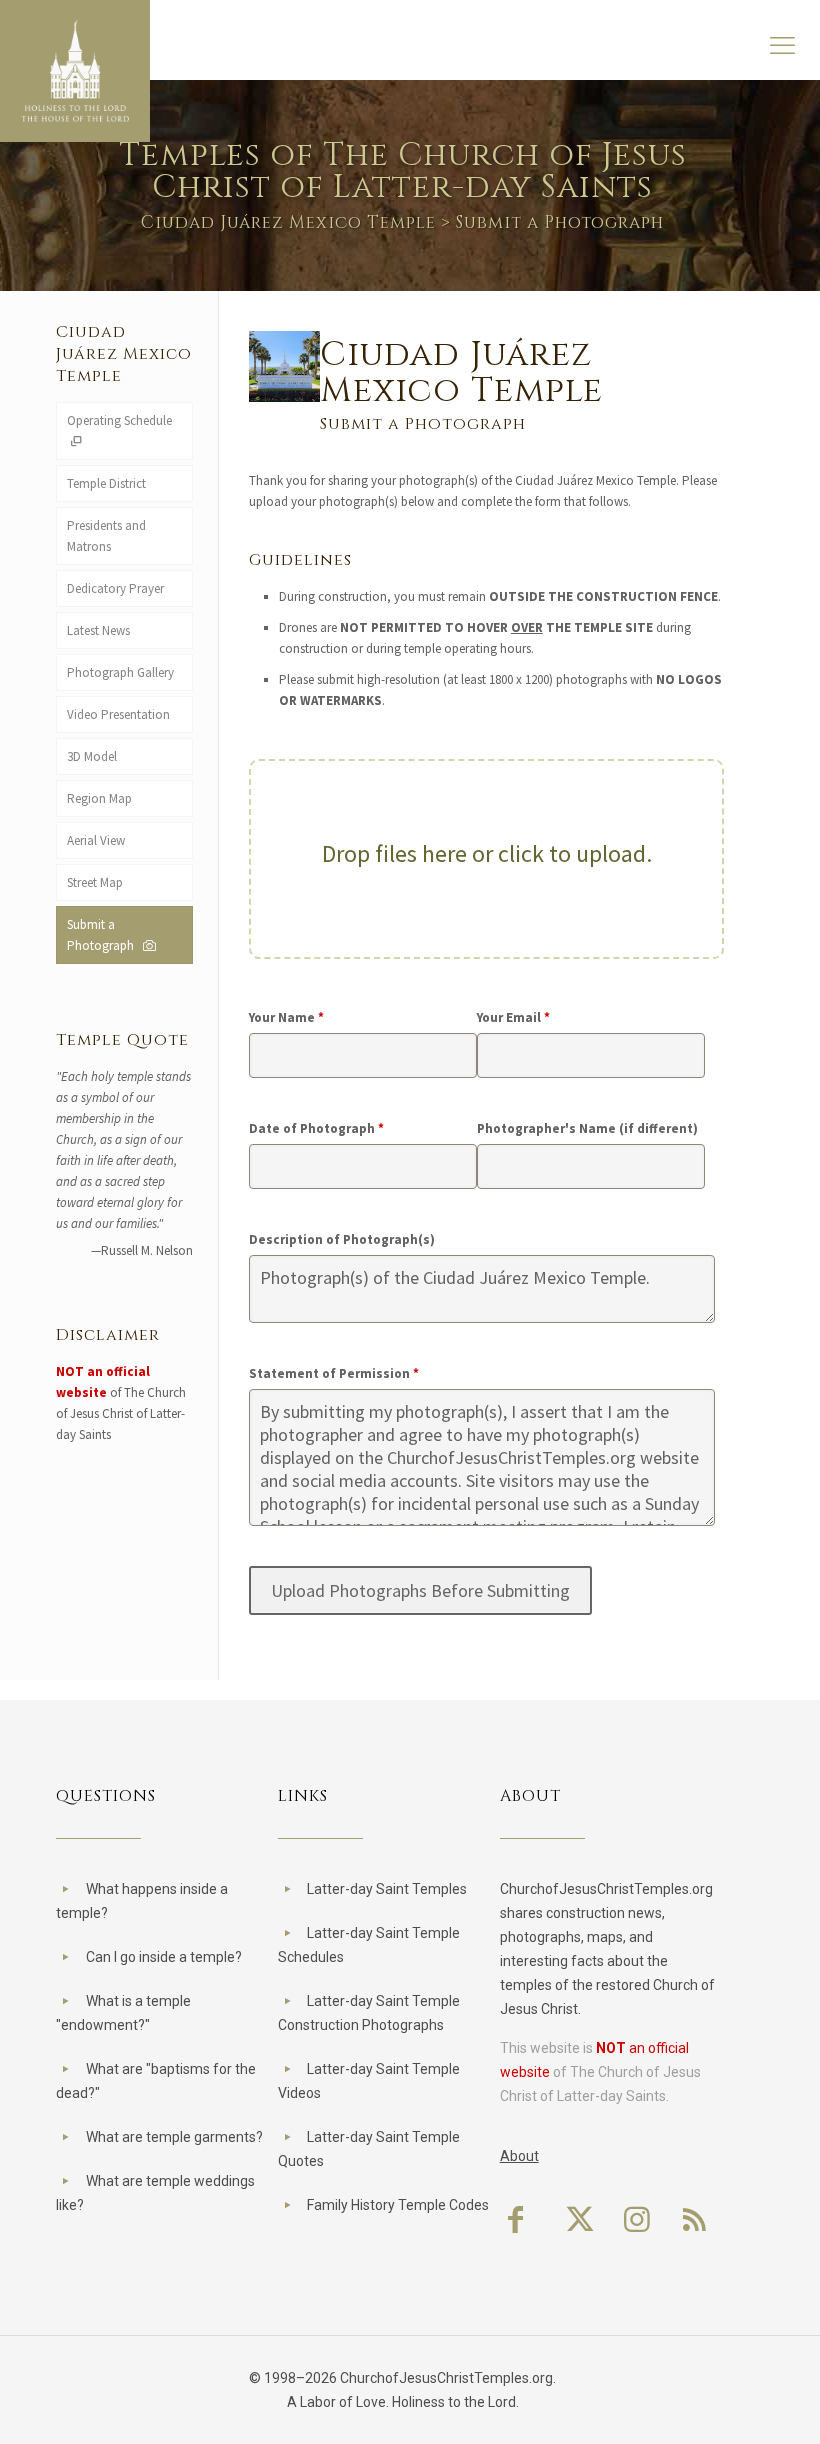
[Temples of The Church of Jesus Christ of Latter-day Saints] (75, 71)
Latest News (98, 630)
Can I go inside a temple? (164, 1957)
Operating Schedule (119, 420)
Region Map (99, 798)
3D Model (92, 756)
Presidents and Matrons (106, 536)
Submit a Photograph (103, 935)
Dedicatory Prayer (115, 588)
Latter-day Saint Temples (387, 1889)
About (519, 2156)
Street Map (95, 882)
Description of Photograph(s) (342, 1239)
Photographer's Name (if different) (587, 1128)
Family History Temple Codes (398, 2205)
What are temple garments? (174, 2137)
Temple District (106, 483)
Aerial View (96, 840)
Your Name (286, 1017)
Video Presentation (118, 714)
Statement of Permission (334, 1373)
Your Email (513, 1017)
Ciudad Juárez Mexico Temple (288, 222)
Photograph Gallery (120, 672)
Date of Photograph (316, 1128)
